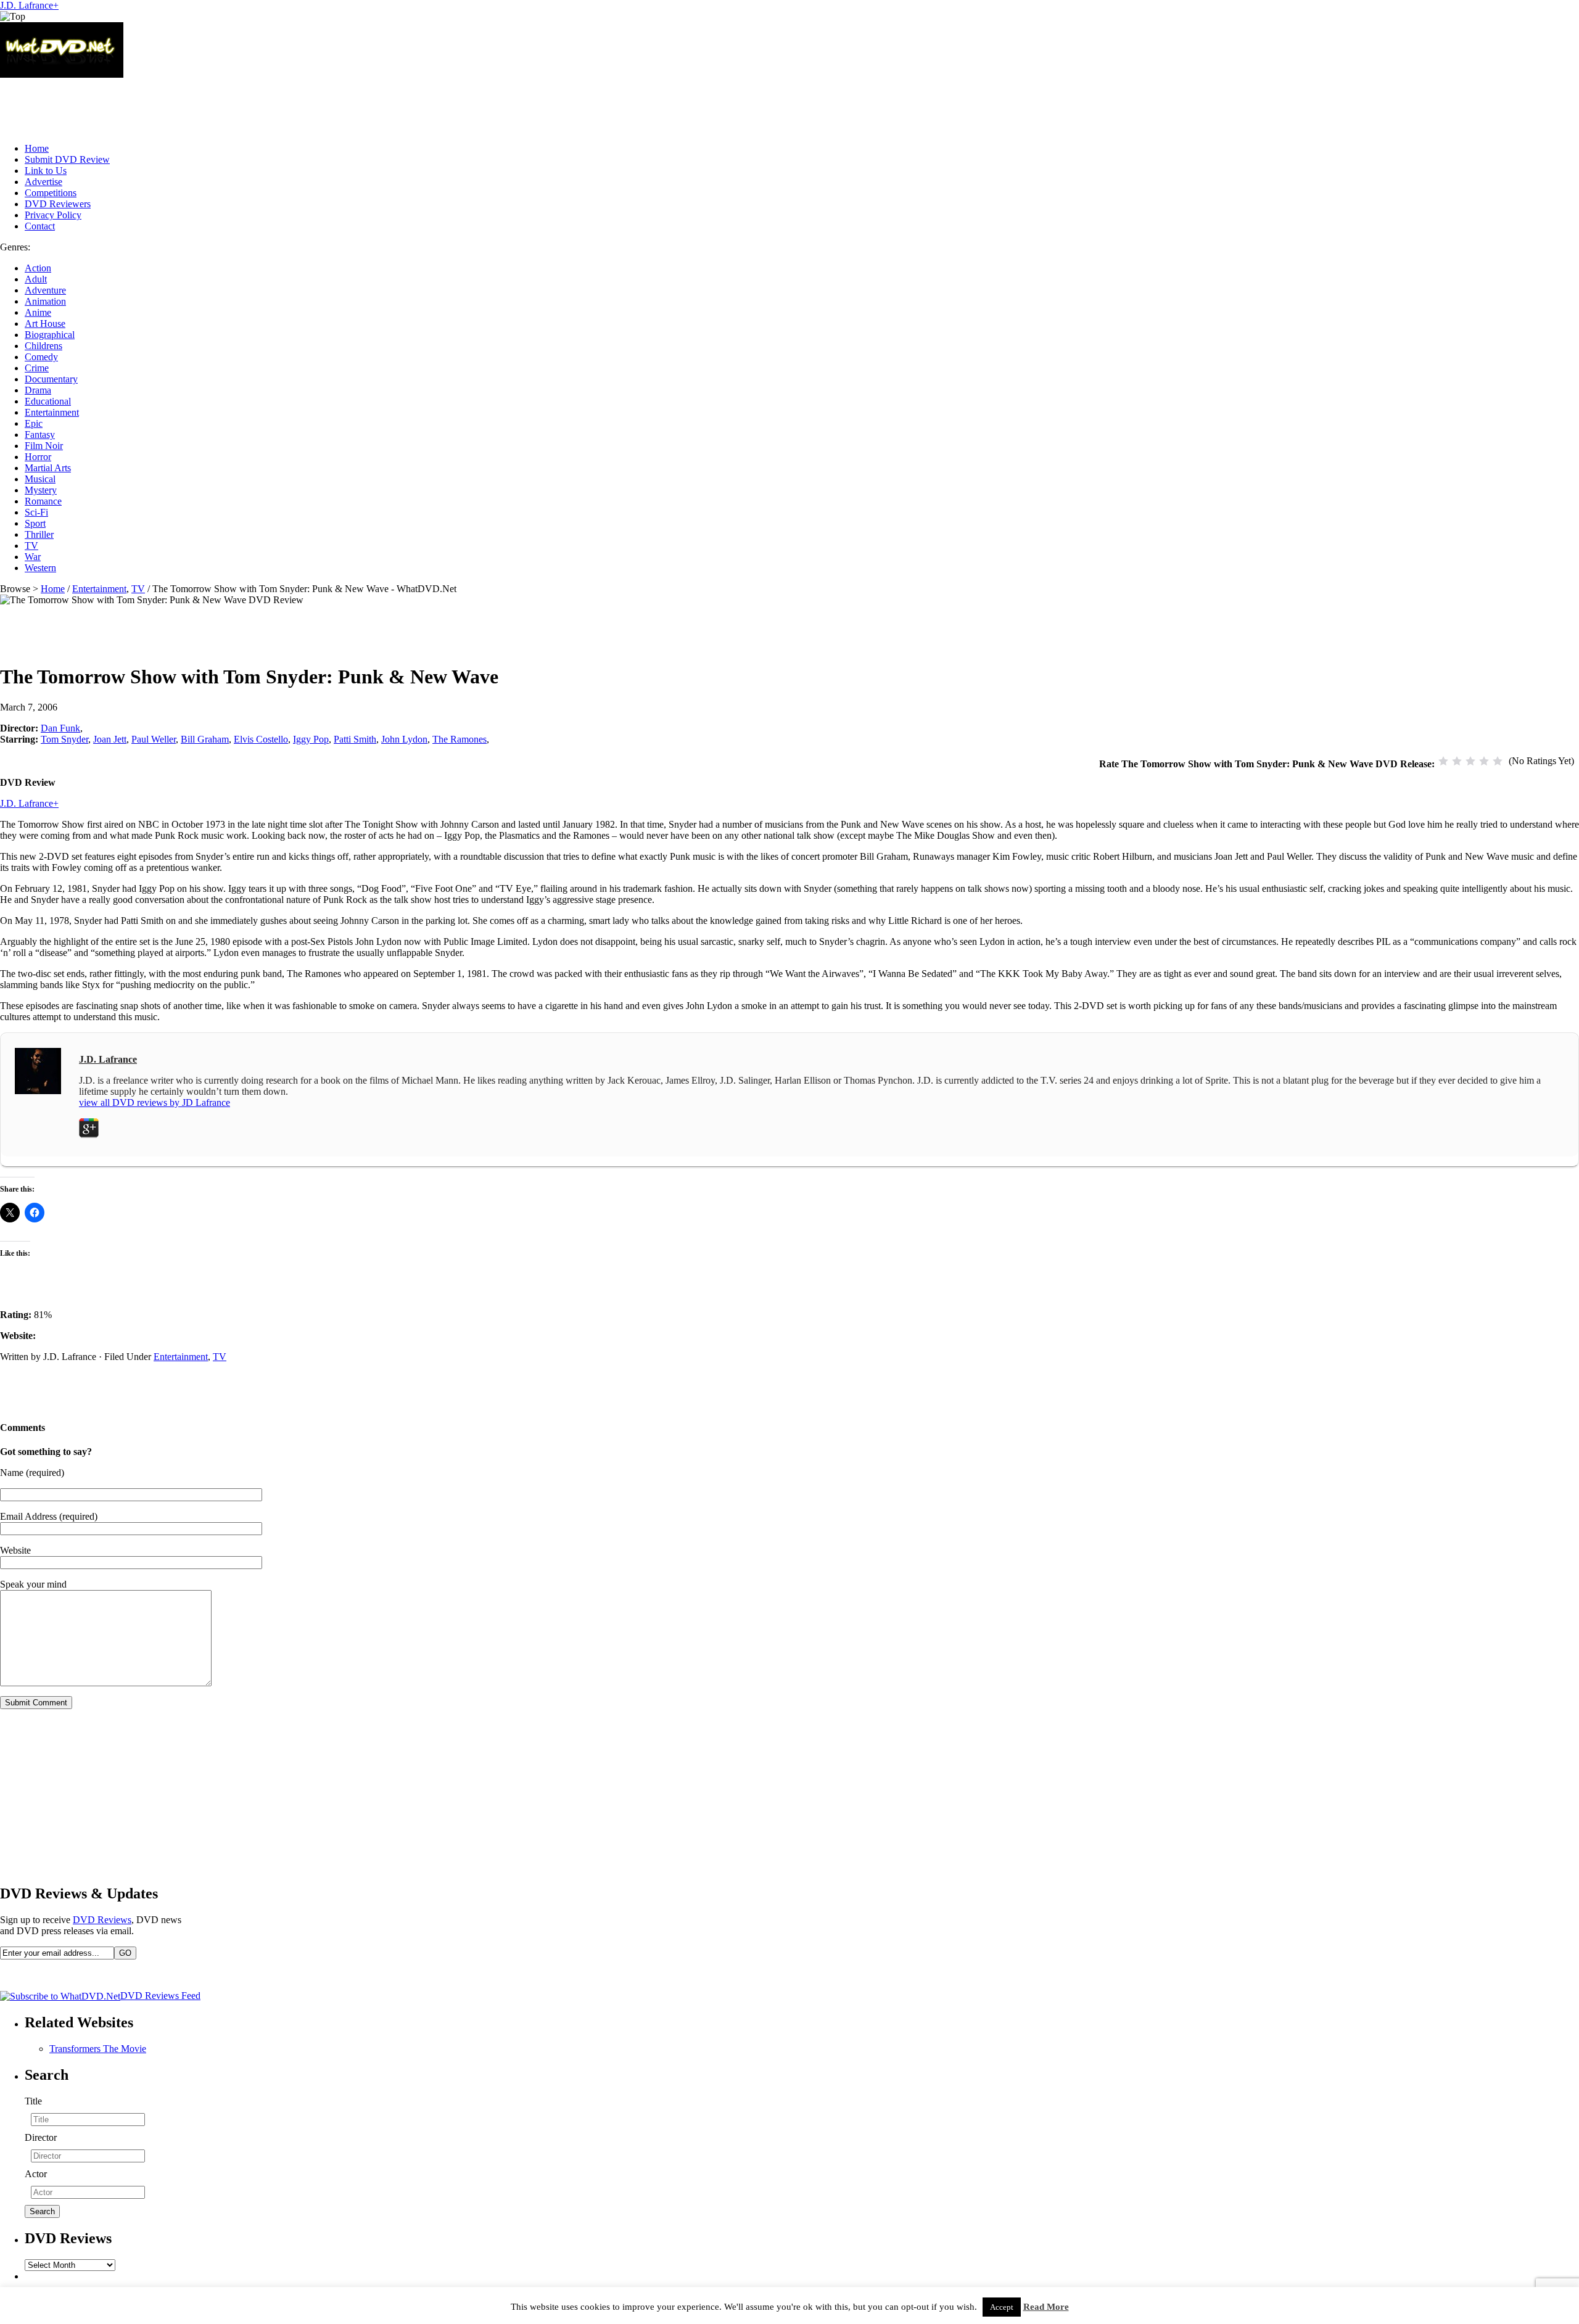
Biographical (50, 335)
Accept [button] (1002, 2307)
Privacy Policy (53, 215)
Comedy (41, 357)
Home (37, 148)
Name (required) (32, 1473)
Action (38, 268)
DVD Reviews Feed (160, 1996)
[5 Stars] (1498, 761)
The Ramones (460, 739)
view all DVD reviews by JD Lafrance (155, 1102)
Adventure (45, 290)
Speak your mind (33, 1584)
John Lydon (404, 739)
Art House (45, 323)
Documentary (51, 379)
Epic (34, 423)
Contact (40, 226)
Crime (37, 368)
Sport (35, 523)
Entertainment (52, 412)
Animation (45, 301)
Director (41, 2137)
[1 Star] (1443, 761)
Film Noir (44, 446)
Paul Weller (154, 739)
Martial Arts (48, 468)
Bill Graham (205, 739)
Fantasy (40, 435)
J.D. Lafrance (27, 5)
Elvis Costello (261, 739)
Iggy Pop (311, 739)
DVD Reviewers (58, 204)
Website (15, 1550)
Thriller (39, 534)
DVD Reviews (102, 1920)
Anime (38, 312)
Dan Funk (60, 728)
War (33, 557)
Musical (40, 479)
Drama (38, 390)
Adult (36, 279)
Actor (36, 2174)
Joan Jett (110, 739)
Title (33, 2101)
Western (40, 568)
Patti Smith (355, 739)
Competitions (51, 193)
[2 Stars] (1457, 761)
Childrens (43, 346)
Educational (48, 401)
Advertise (43, 182)
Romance (43, 501)
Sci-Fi (36, 512)
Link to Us (46, 171)
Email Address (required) (49, 1516)
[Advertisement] (225, 105)
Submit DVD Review (67, 159)
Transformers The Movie (98, 2049)
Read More (1046, 2307)
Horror (38, 457)
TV (31, 546)
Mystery (41, 490)
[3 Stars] (1470, 761)
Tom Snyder (64, 739)
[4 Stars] (1484, 761)
